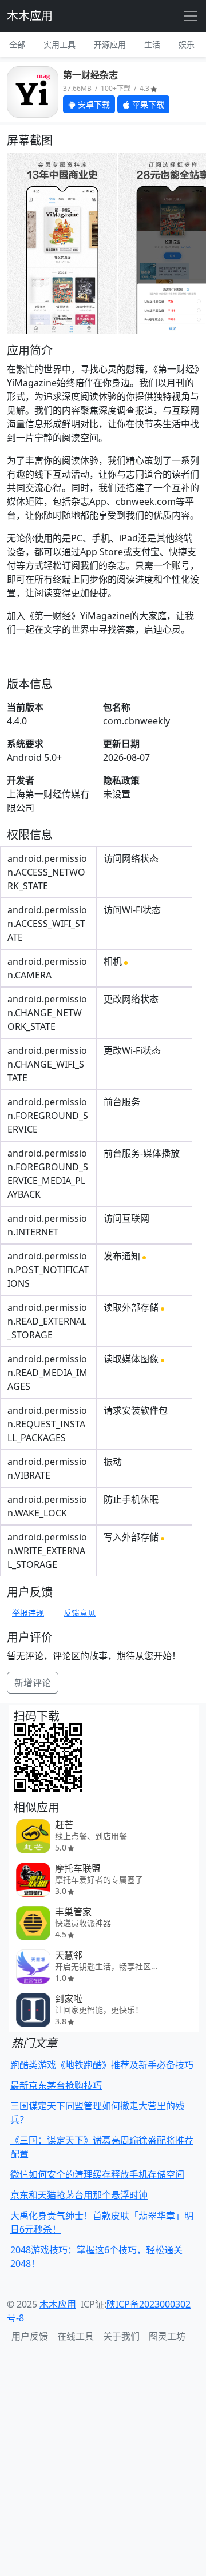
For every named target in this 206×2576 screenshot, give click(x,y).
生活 (152, 44)
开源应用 (110, 44)
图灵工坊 (167, 2336)
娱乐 (187, 44)
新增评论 (33, 1683)
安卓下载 (93, 104)
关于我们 (121, 2336)
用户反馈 (30, 2336)
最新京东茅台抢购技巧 (56, 2085)
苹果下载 (147, 104)
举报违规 (28, 1613)
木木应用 (30, 16)
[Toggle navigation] (191, 16)
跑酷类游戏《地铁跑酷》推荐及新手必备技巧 (102, 2065)
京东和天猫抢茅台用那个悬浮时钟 (79, 2195)
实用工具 (60, 44)
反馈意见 (80, 1613)
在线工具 (76, 2336)
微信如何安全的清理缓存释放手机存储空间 (97, 2174)
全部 (17, 44)
